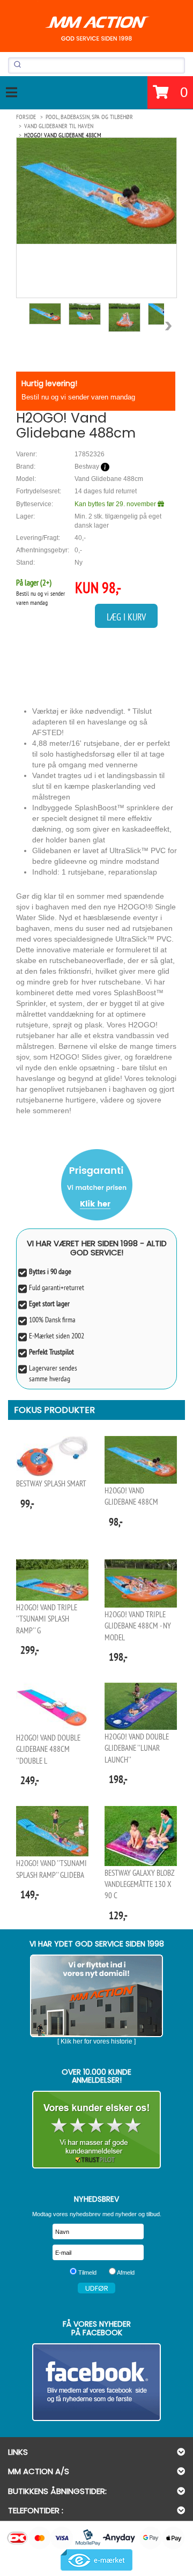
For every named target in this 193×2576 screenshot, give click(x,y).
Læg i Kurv (126, 617)
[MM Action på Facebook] (96, 2382)
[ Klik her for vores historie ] (96, 2041)
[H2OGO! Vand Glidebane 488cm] (96, 191)
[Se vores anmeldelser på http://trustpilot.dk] (96, 2130)
